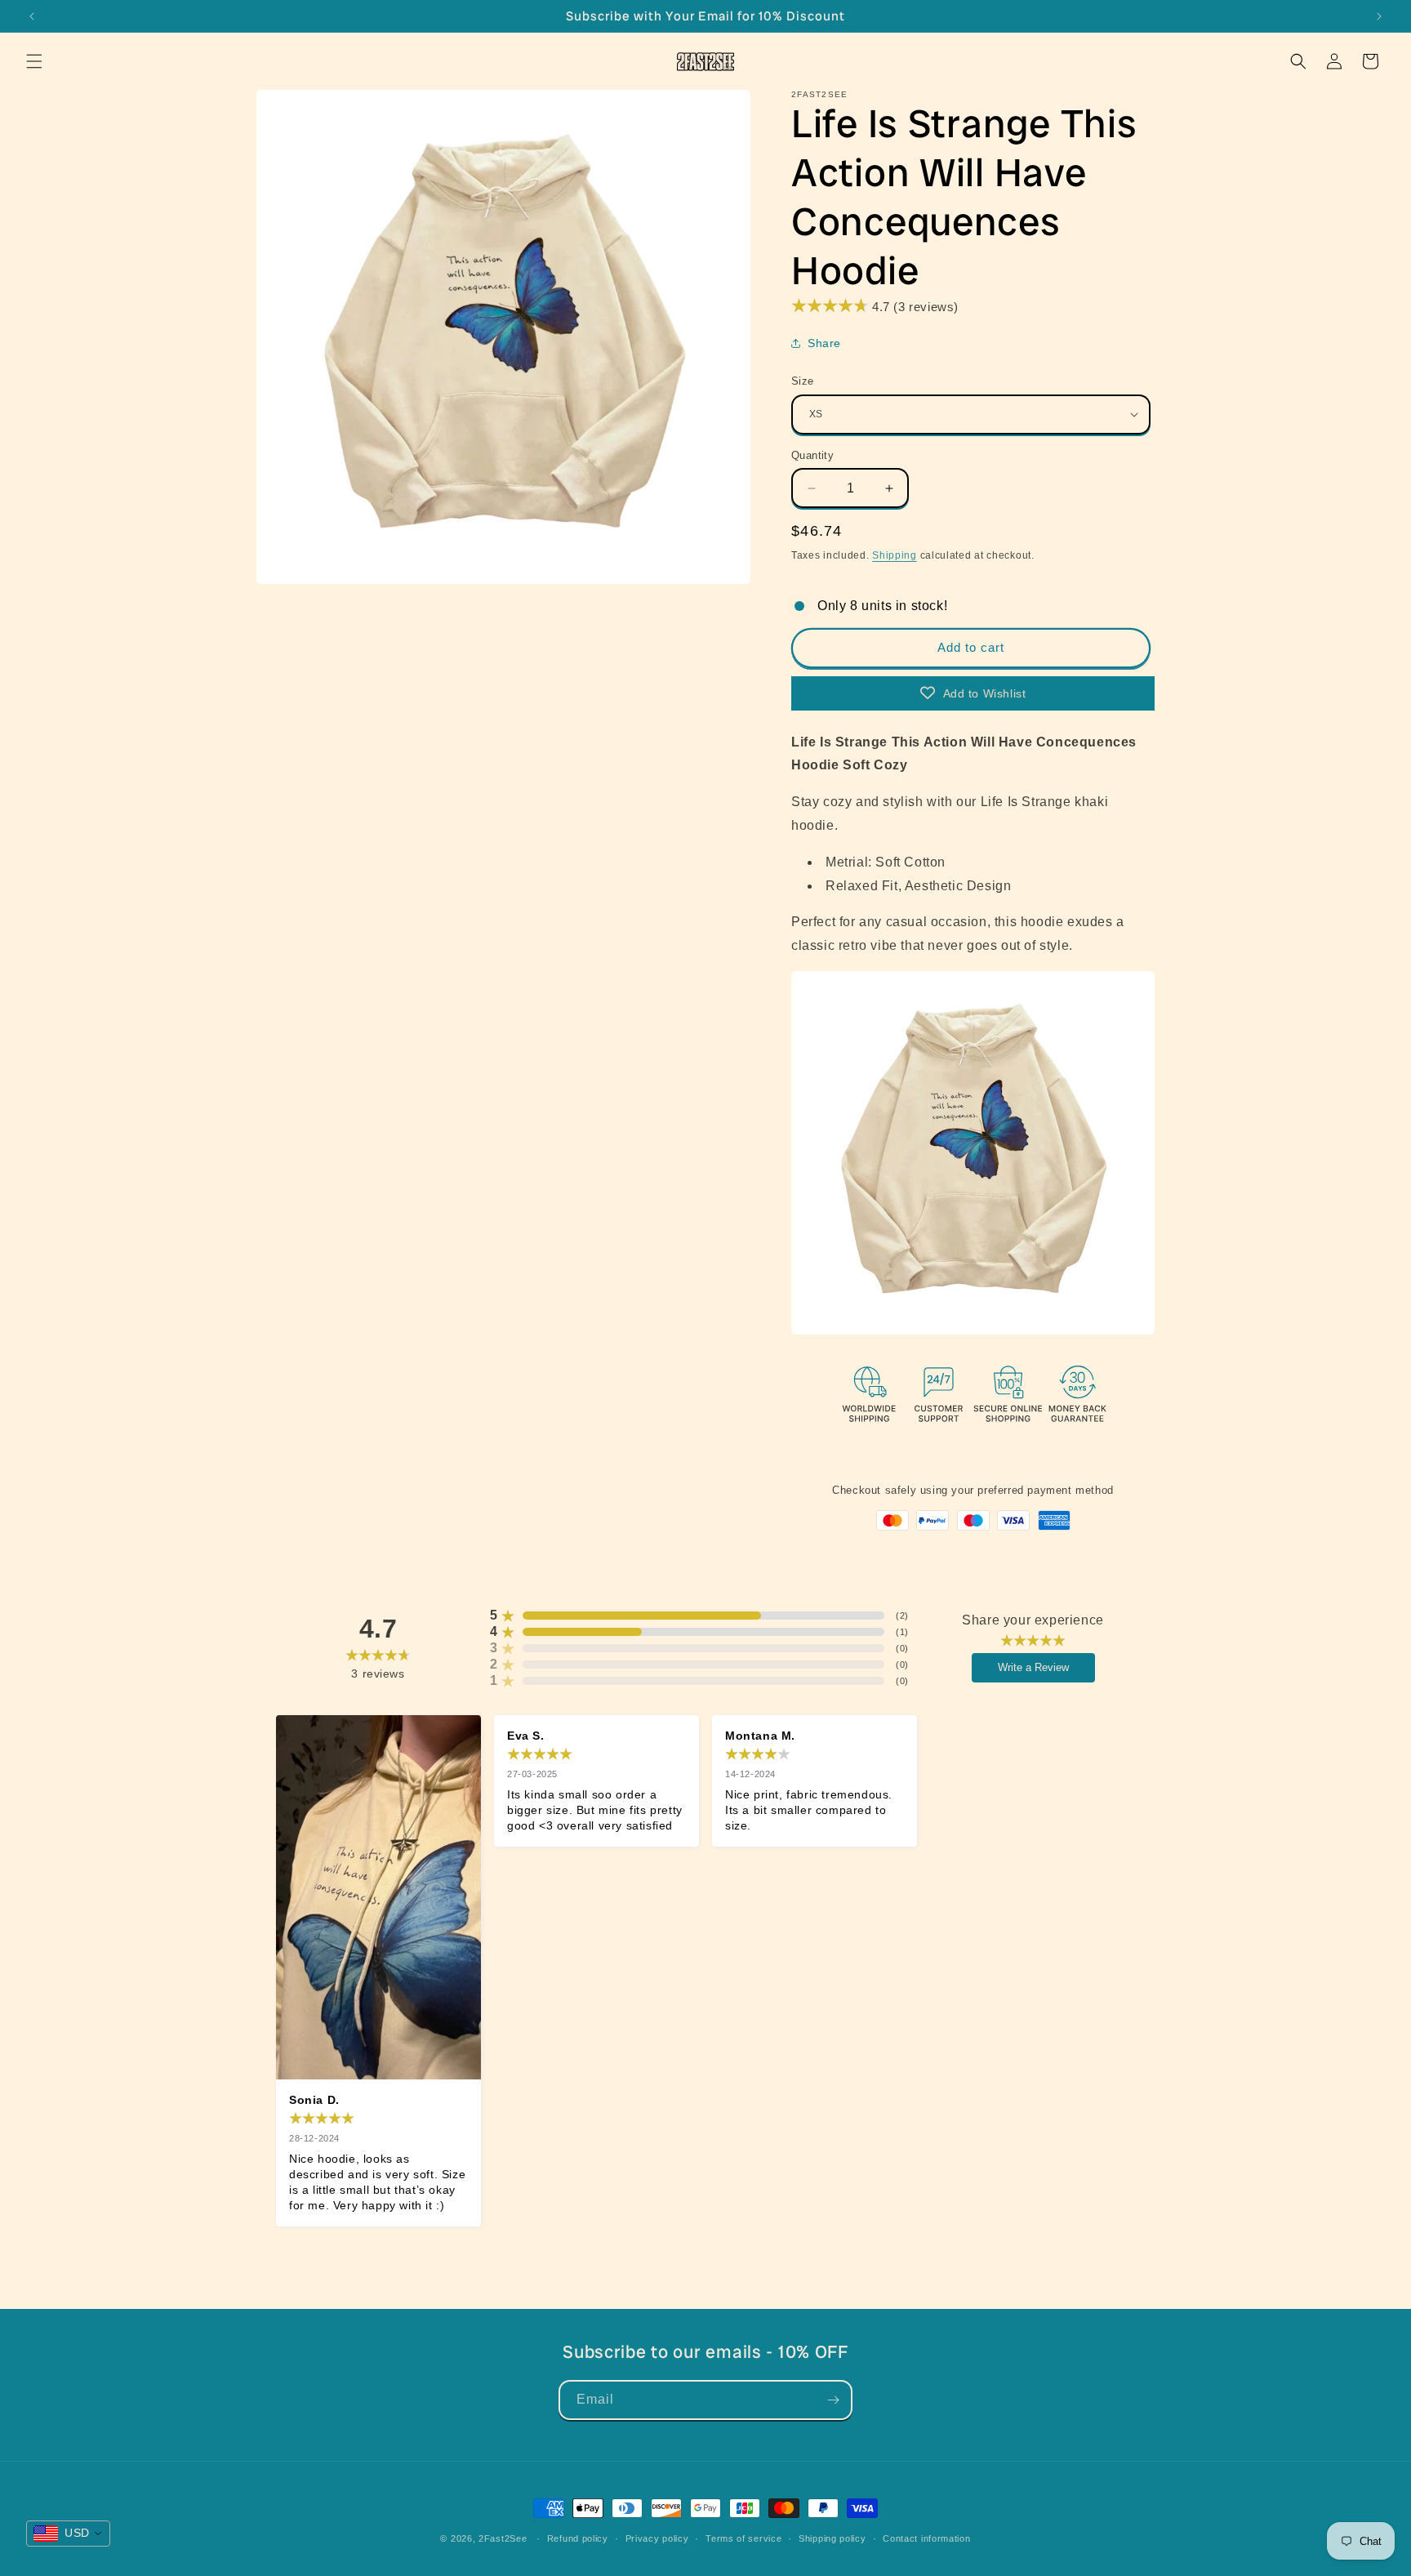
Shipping (895, 555)
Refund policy (578, 2538)
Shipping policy (832, 2538)
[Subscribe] (833, 2400)
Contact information (926, 2538)
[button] (34, 61)
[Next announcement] (1379, 16)
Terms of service (743, 2538)
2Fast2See (503, 2538)
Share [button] (824, 343)
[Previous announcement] (32, 16)
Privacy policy (657, 2538)
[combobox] (68, 2534)
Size (803, 381)
